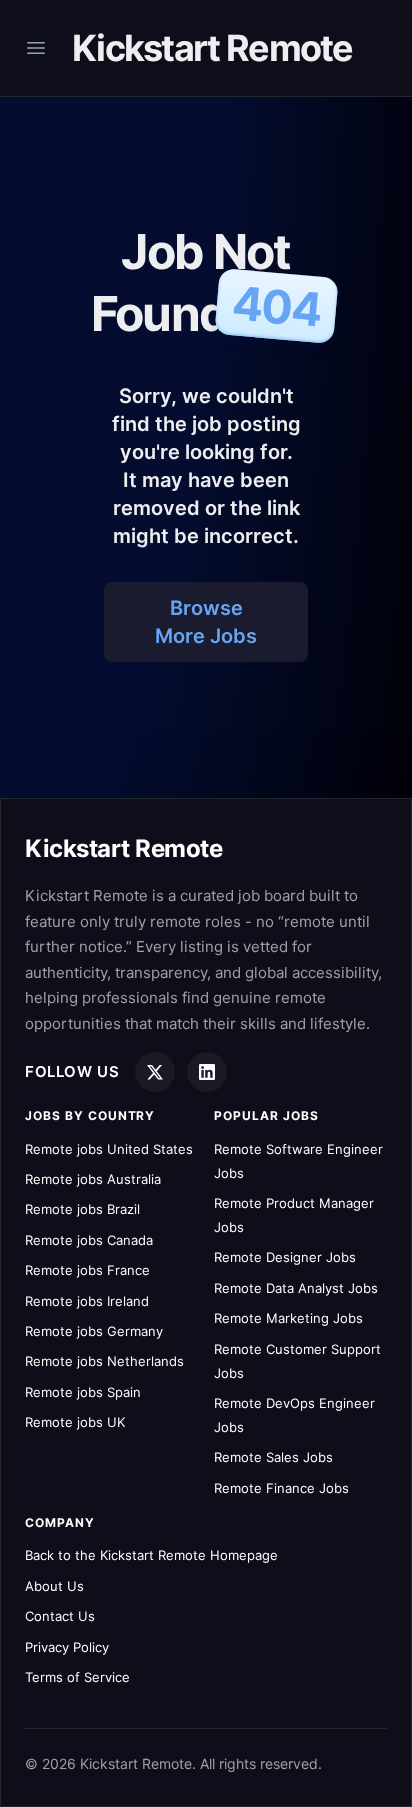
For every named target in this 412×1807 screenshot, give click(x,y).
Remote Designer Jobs (285, 1257)
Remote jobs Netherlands (104, 1361)
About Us (54, 1586)
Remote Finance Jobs (281, 1488)
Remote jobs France (87, 1270)
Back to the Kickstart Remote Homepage (151, 1555)
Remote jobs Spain (83, 1392)
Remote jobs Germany (94, 1331)
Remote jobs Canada (89, 1240)
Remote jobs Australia (93, 1179)
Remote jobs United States (109, 1149)
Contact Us (60, 1616)
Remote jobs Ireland (87, 1301)
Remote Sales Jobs (273, 1457)
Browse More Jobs (206, 622)
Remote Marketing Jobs (288, 1318)
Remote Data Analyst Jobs (296, 1288)
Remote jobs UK (75, 1422)
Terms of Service (77, 1677)
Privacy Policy (67, 1647)
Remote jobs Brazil (82, 1209)
